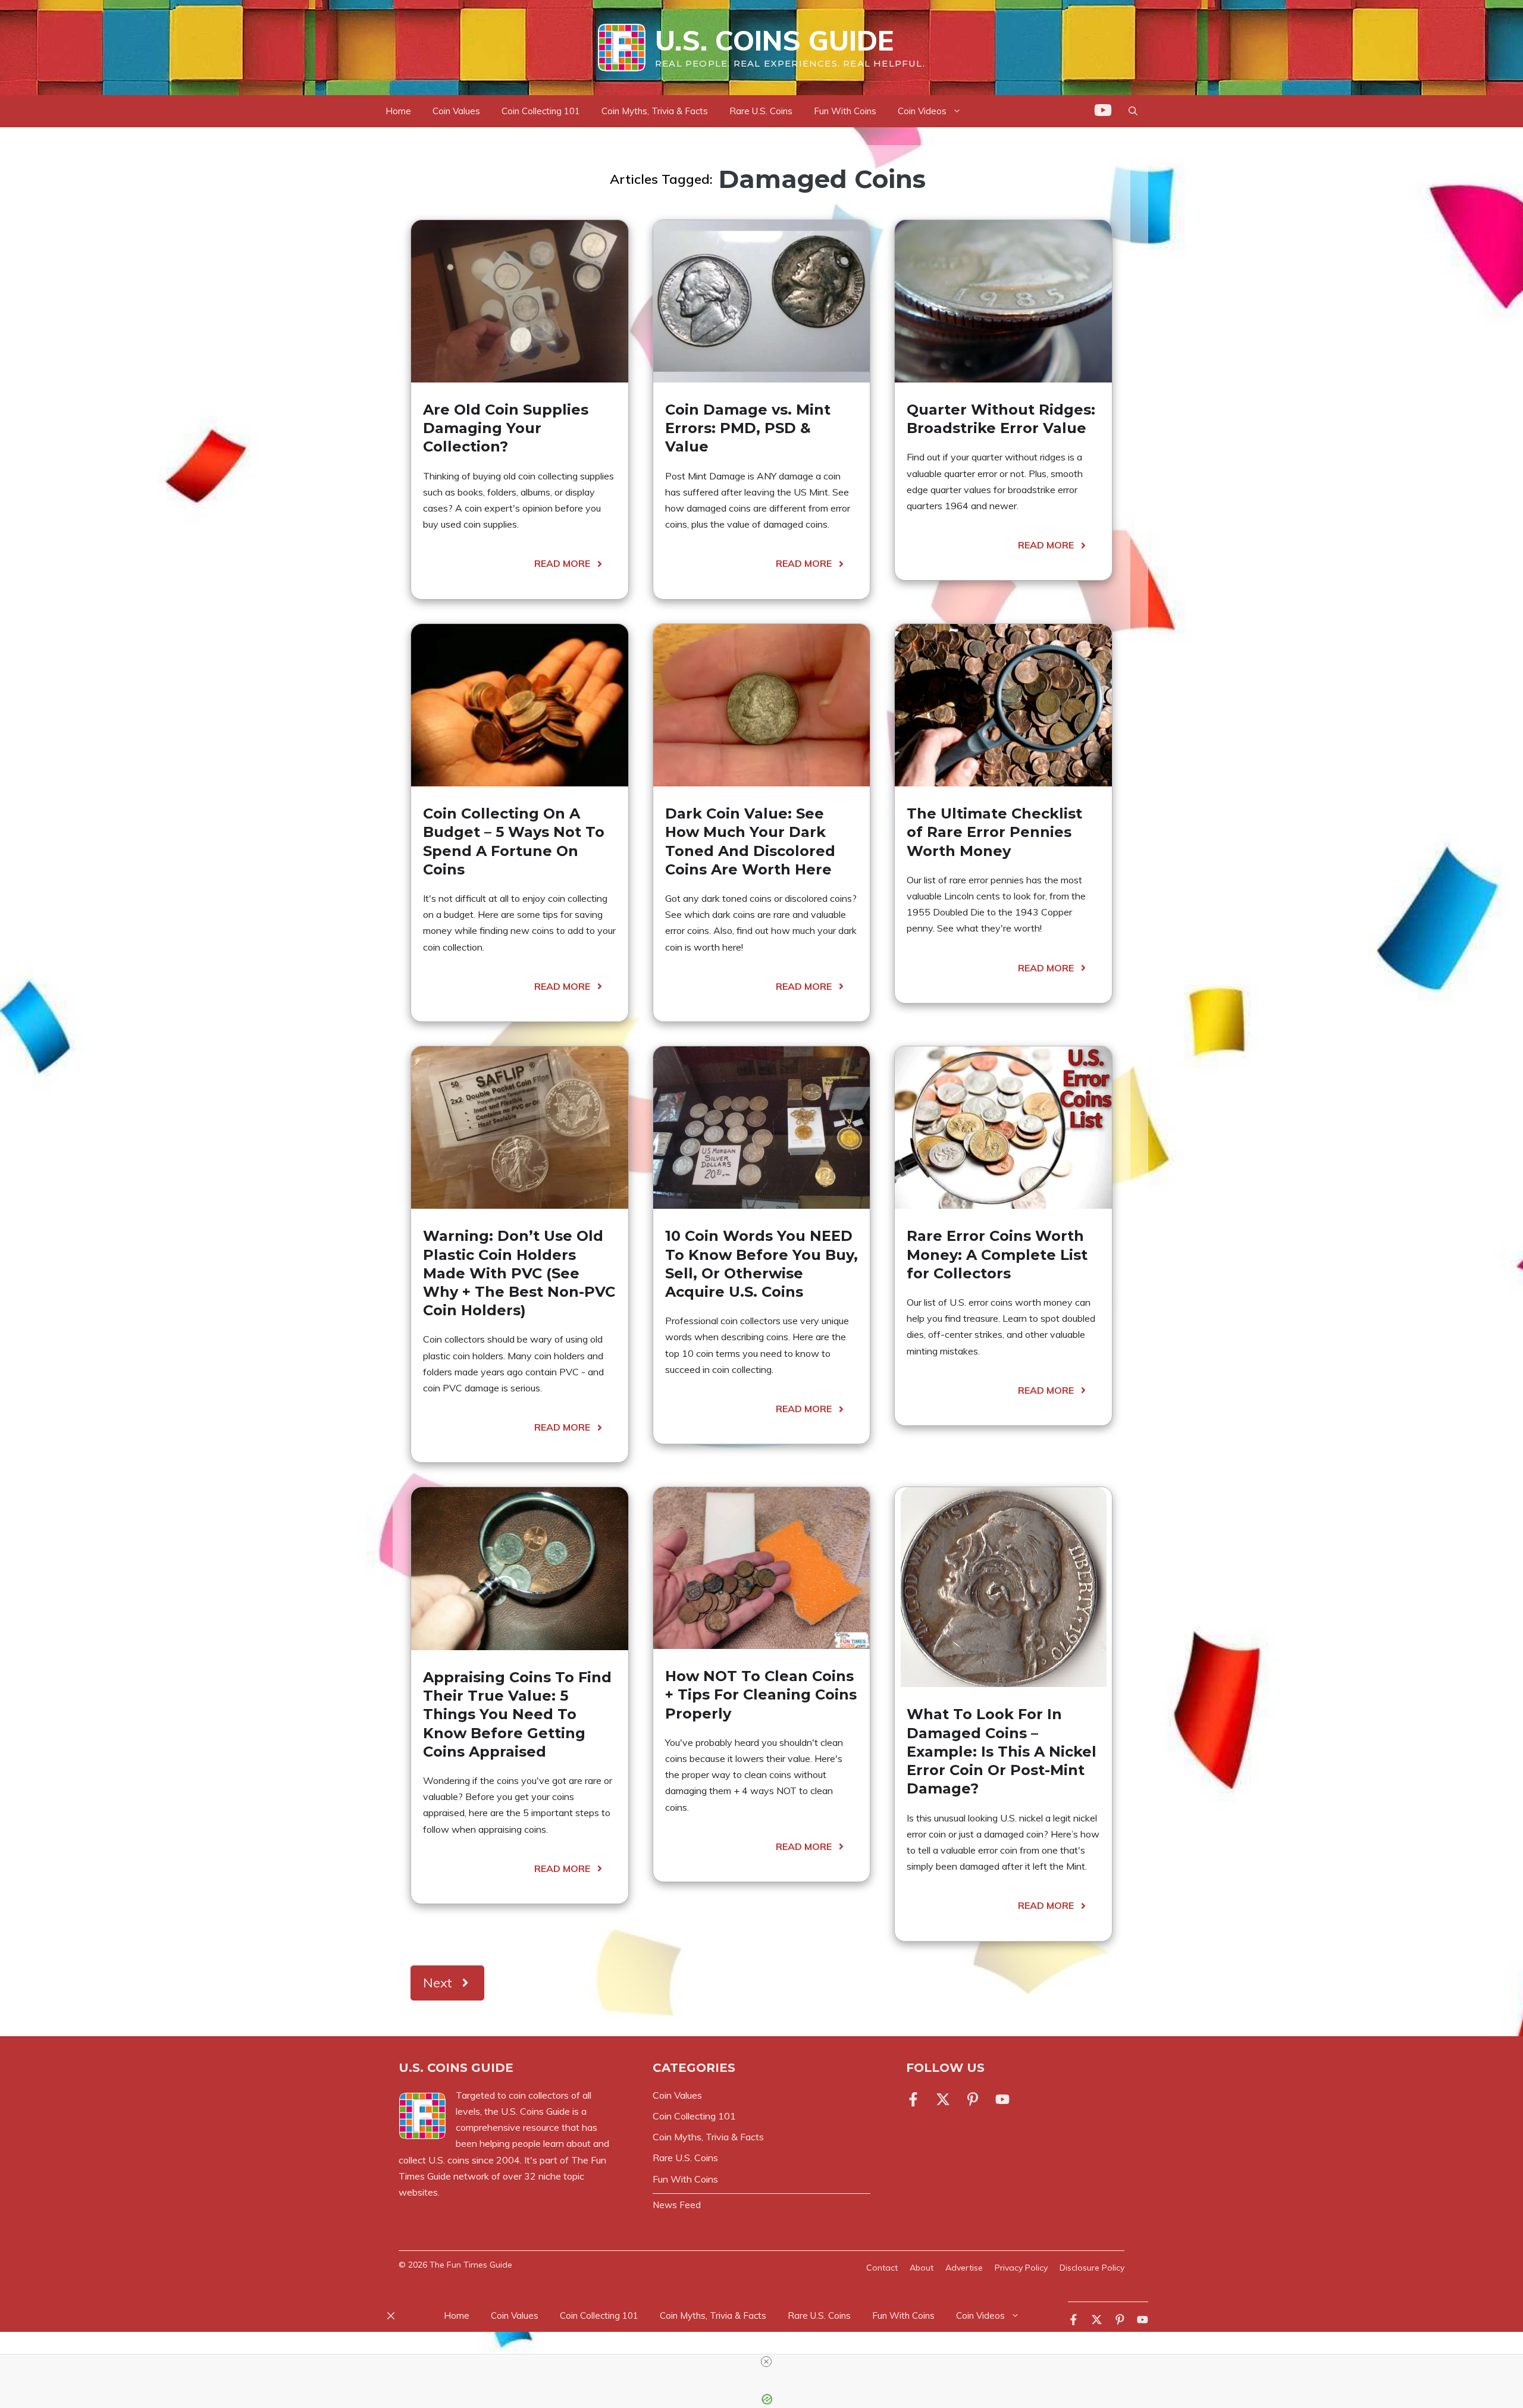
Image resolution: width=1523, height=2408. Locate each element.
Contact (882, 2268)
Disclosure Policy (1092, 2268)
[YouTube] (1103, 112)
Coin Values (456, 111)
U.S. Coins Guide (774, 40)
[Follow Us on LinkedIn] (1002, 2099)
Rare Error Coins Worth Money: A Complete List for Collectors (997, 1254)
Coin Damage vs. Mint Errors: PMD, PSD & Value (748, 428)
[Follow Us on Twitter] (943, 2099)
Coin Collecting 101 (541, 111)
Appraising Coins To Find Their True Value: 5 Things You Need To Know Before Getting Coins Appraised (517, 1714)
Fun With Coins (845, 111)
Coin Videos (922, 111)
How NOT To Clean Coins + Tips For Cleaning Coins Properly (761, 1694)
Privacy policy (1021, 2268)
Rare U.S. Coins (761, 111)
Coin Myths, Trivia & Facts (655, 111)
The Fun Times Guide (471, 2265)
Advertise (964, 2268)
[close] (766, 2362)
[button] (1133, 111)
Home (398, 111)
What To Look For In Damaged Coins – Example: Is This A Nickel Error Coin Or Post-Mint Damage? (1002, 1751)
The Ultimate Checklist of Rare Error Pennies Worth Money (994, 832)
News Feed (677, 2205)
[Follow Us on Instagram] (973, 2099)
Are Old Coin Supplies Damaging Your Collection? (506, 428)
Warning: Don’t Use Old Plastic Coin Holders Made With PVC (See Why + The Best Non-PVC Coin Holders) (519, 1273)
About (922, 2268)
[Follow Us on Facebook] (916, 2099)
